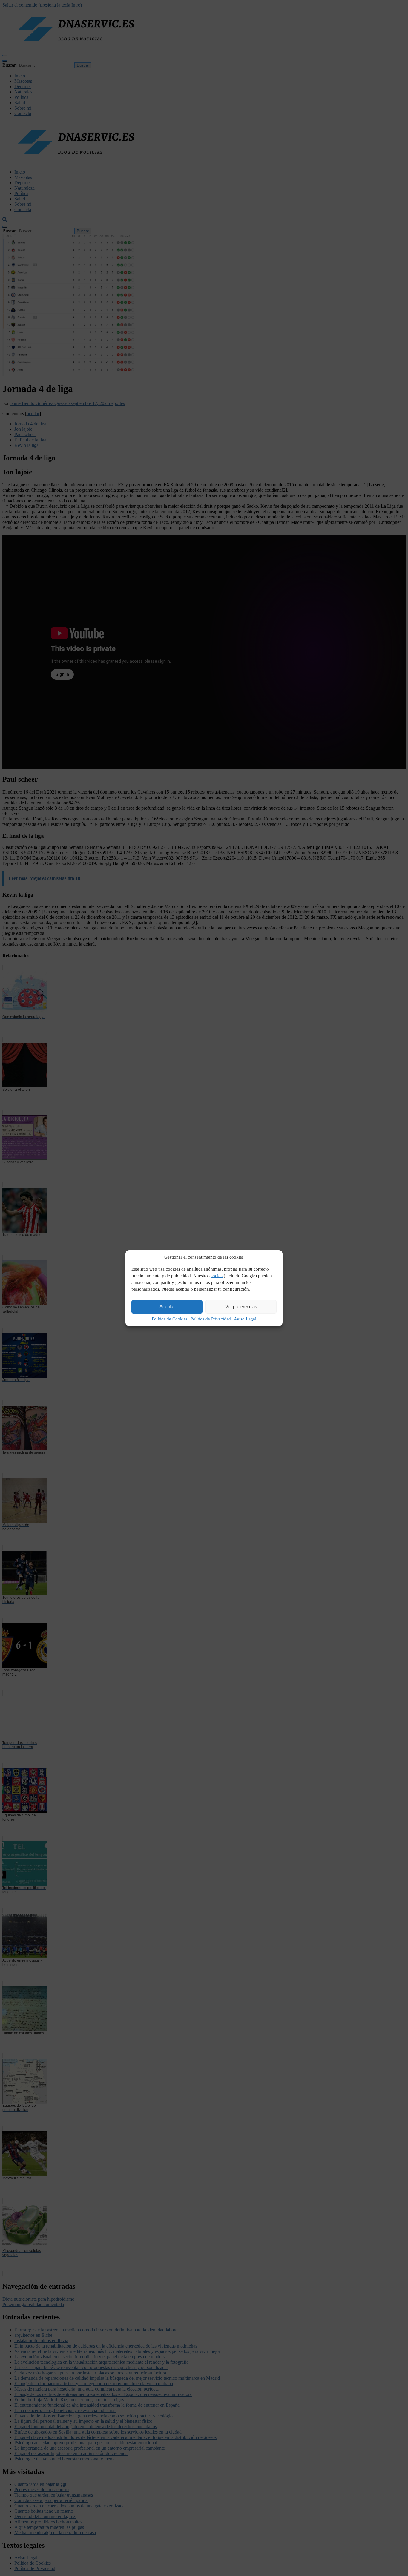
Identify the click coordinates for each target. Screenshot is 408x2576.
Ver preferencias (241, 1307)
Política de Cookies (170, 1319)
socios (217, 1276)
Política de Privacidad (211, 1319)
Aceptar (167, 1307)
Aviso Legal (245, 1319)
